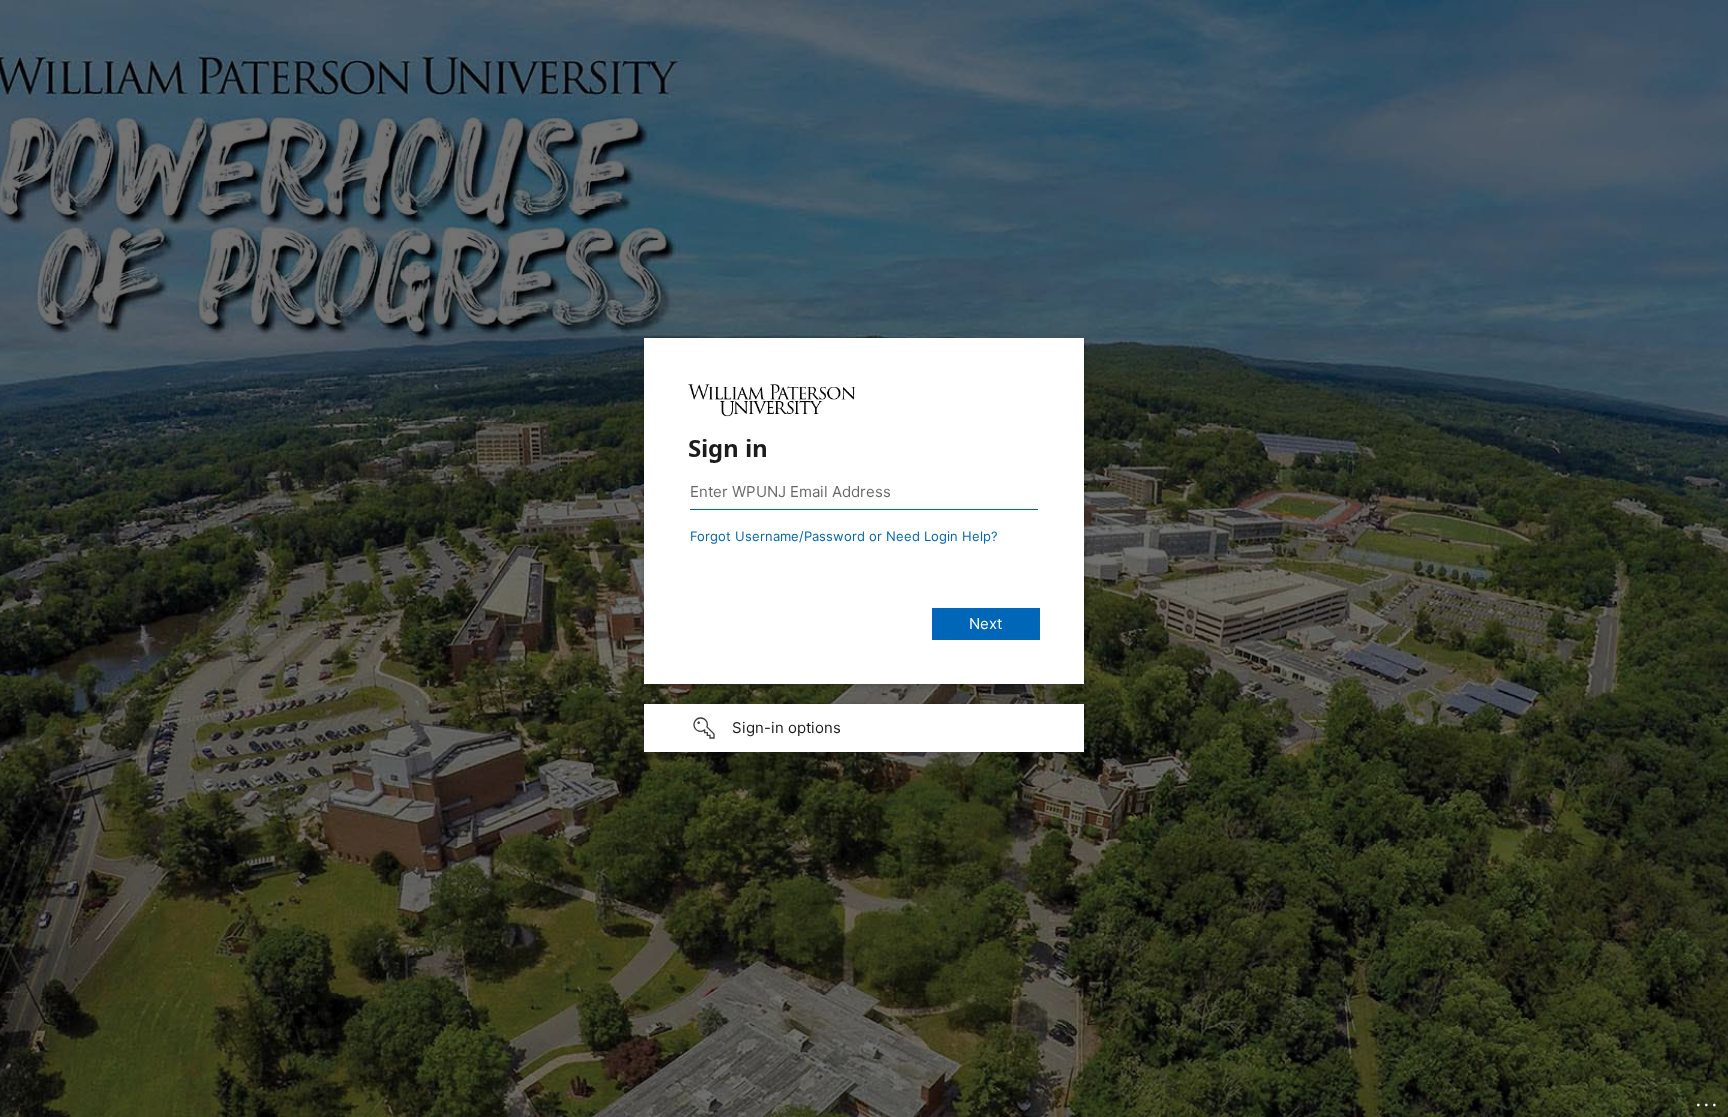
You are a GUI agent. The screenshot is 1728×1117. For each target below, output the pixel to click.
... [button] (1708, 1100)
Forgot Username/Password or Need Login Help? (844, 536)
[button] (864, 728)
